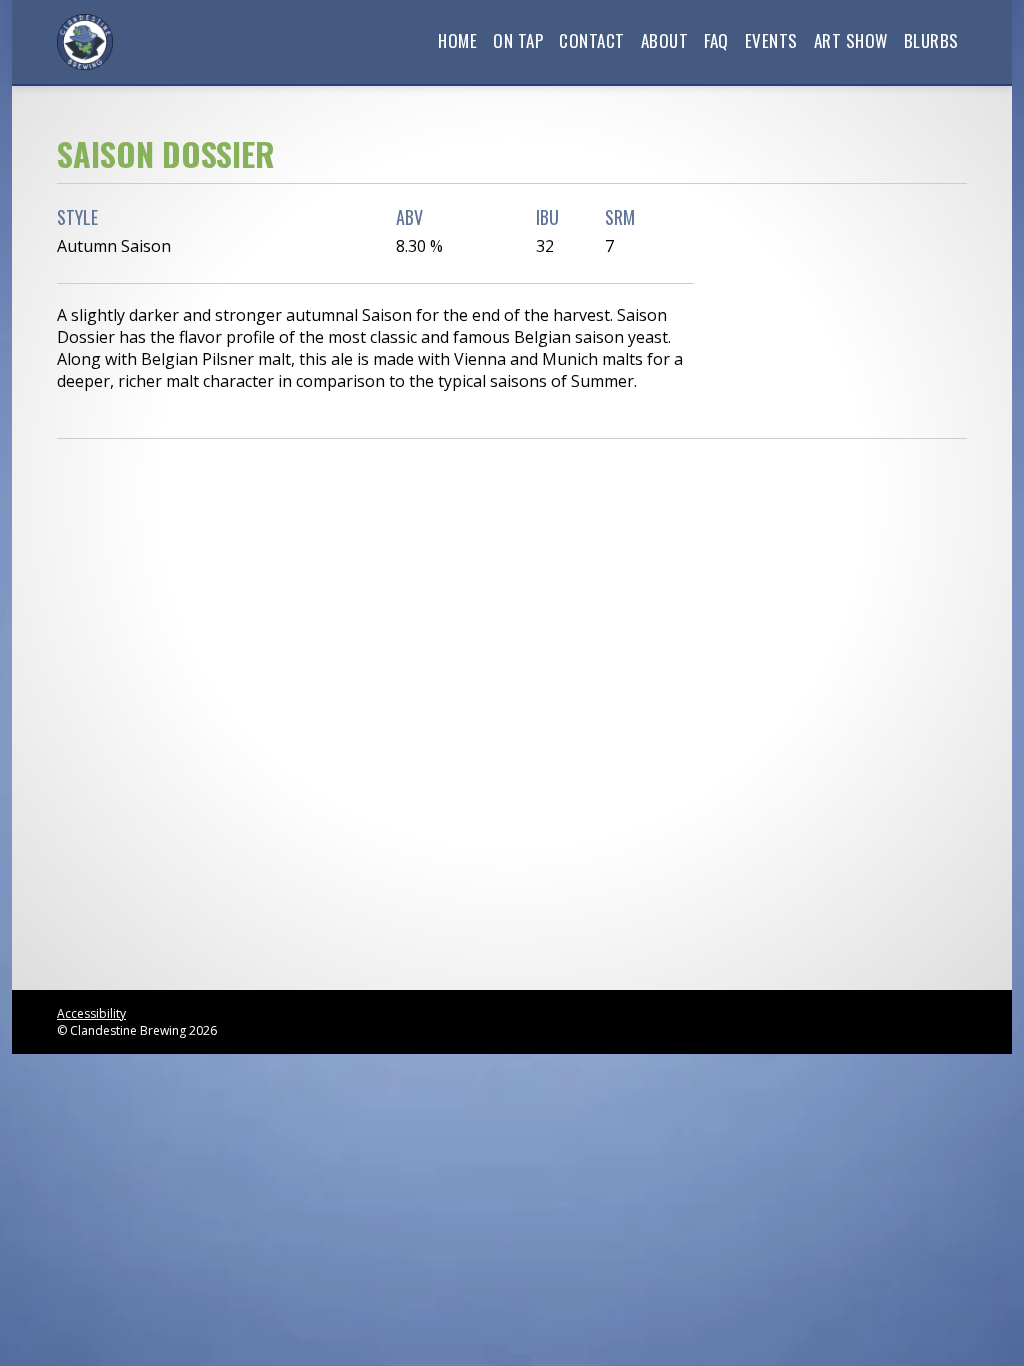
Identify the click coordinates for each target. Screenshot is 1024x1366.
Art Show (851, 40)
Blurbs (931, 40)
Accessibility (91, 1013)
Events (771, 40)
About (665, 40)
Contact (592, 40)
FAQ (716, 40)
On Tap (518, 40)
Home (457, 40)
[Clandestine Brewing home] (85, 42)
